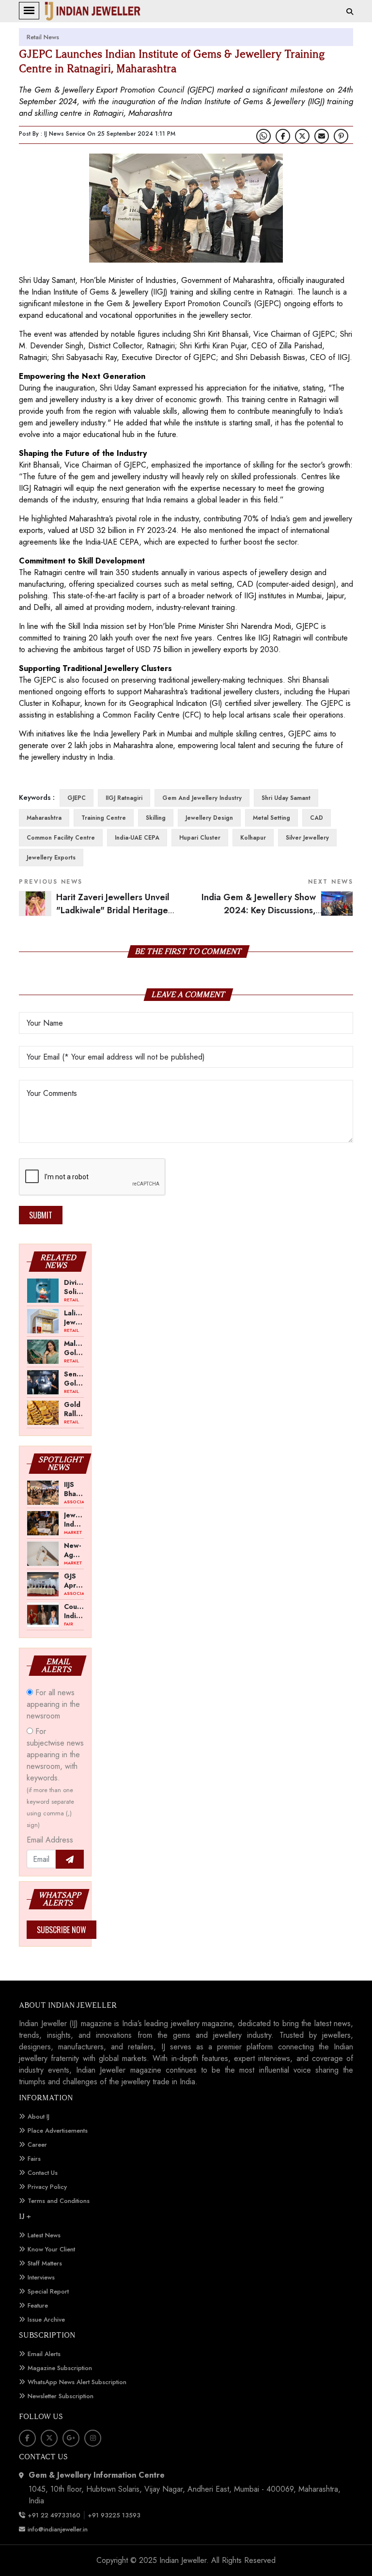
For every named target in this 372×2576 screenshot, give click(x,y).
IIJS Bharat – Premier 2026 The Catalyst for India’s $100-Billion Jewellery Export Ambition (74, 1489)
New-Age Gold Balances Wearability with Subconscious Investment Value (74, 1550)
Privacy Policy (47, 2187)
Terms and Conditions (59, 2201)
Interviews (41, 2277)
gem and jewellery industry (202, 798)
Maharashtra (44, 818)
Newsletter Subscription (61, 2396)
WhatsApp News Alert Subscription (77, 2382)
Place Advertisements (58, 2131)
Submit (41, 1215)
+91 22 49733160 (54, 2515)
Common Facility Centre (61, 838)
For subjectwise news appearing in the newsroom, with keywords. (55, 1778)
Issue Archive (46, 2319)
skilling (156, 818)
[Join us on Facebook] (283, 136)
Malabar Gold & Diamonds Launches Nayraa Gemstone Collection (74, 1348)
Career (37, 2145)
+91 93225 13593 (115, 2515)
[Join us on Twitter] (302, 136)
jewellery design (209, 818)
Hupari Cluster (200, 838)
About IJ (39, 2116)
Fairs (34, 2159)
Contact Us (43, 2173)
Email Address (50, 1840)
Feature (38, 2305)
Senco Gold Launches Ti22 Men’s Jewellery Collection (74, 1378)
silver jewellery (307, 838)
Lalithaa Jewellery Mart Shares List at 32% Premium (74, 1317)
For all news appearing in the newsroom (53, 1704)
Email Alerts (44, 2354)
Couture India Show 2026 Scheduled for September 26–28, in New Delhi (74, 1611)
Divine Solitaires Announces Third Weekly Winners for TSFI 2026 (74, 1287)
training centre (104, 818)
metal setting (271, 818)
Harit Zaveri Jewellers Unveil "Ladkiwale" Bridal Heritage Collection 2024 (113, 910)
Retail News (43, 37)
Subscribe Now (62, 1930)
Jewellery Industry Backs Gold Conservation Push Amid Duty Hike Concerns (74, 1519)
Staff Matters (45, 2263)
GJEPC (77, 798)
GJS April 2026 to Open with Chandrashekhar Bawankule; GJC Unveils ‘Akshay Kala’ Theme (74, 1580)
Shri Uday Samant (286, 798)
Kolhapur (253, 838)
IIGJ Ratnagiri (124, 798)
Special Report (48, 2291)
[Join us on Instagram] (93, 2438)
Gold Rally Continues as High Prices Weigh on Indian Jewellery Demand (74, 1409)
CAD (317, 818)
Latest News (44, 2235)
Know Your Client (51, 2249)
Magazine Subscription (60, 2368)
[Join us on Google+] (71, 2438)
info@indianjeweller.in (58, 2529)
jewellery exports (51, 858)
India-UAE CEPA (137, 838)
